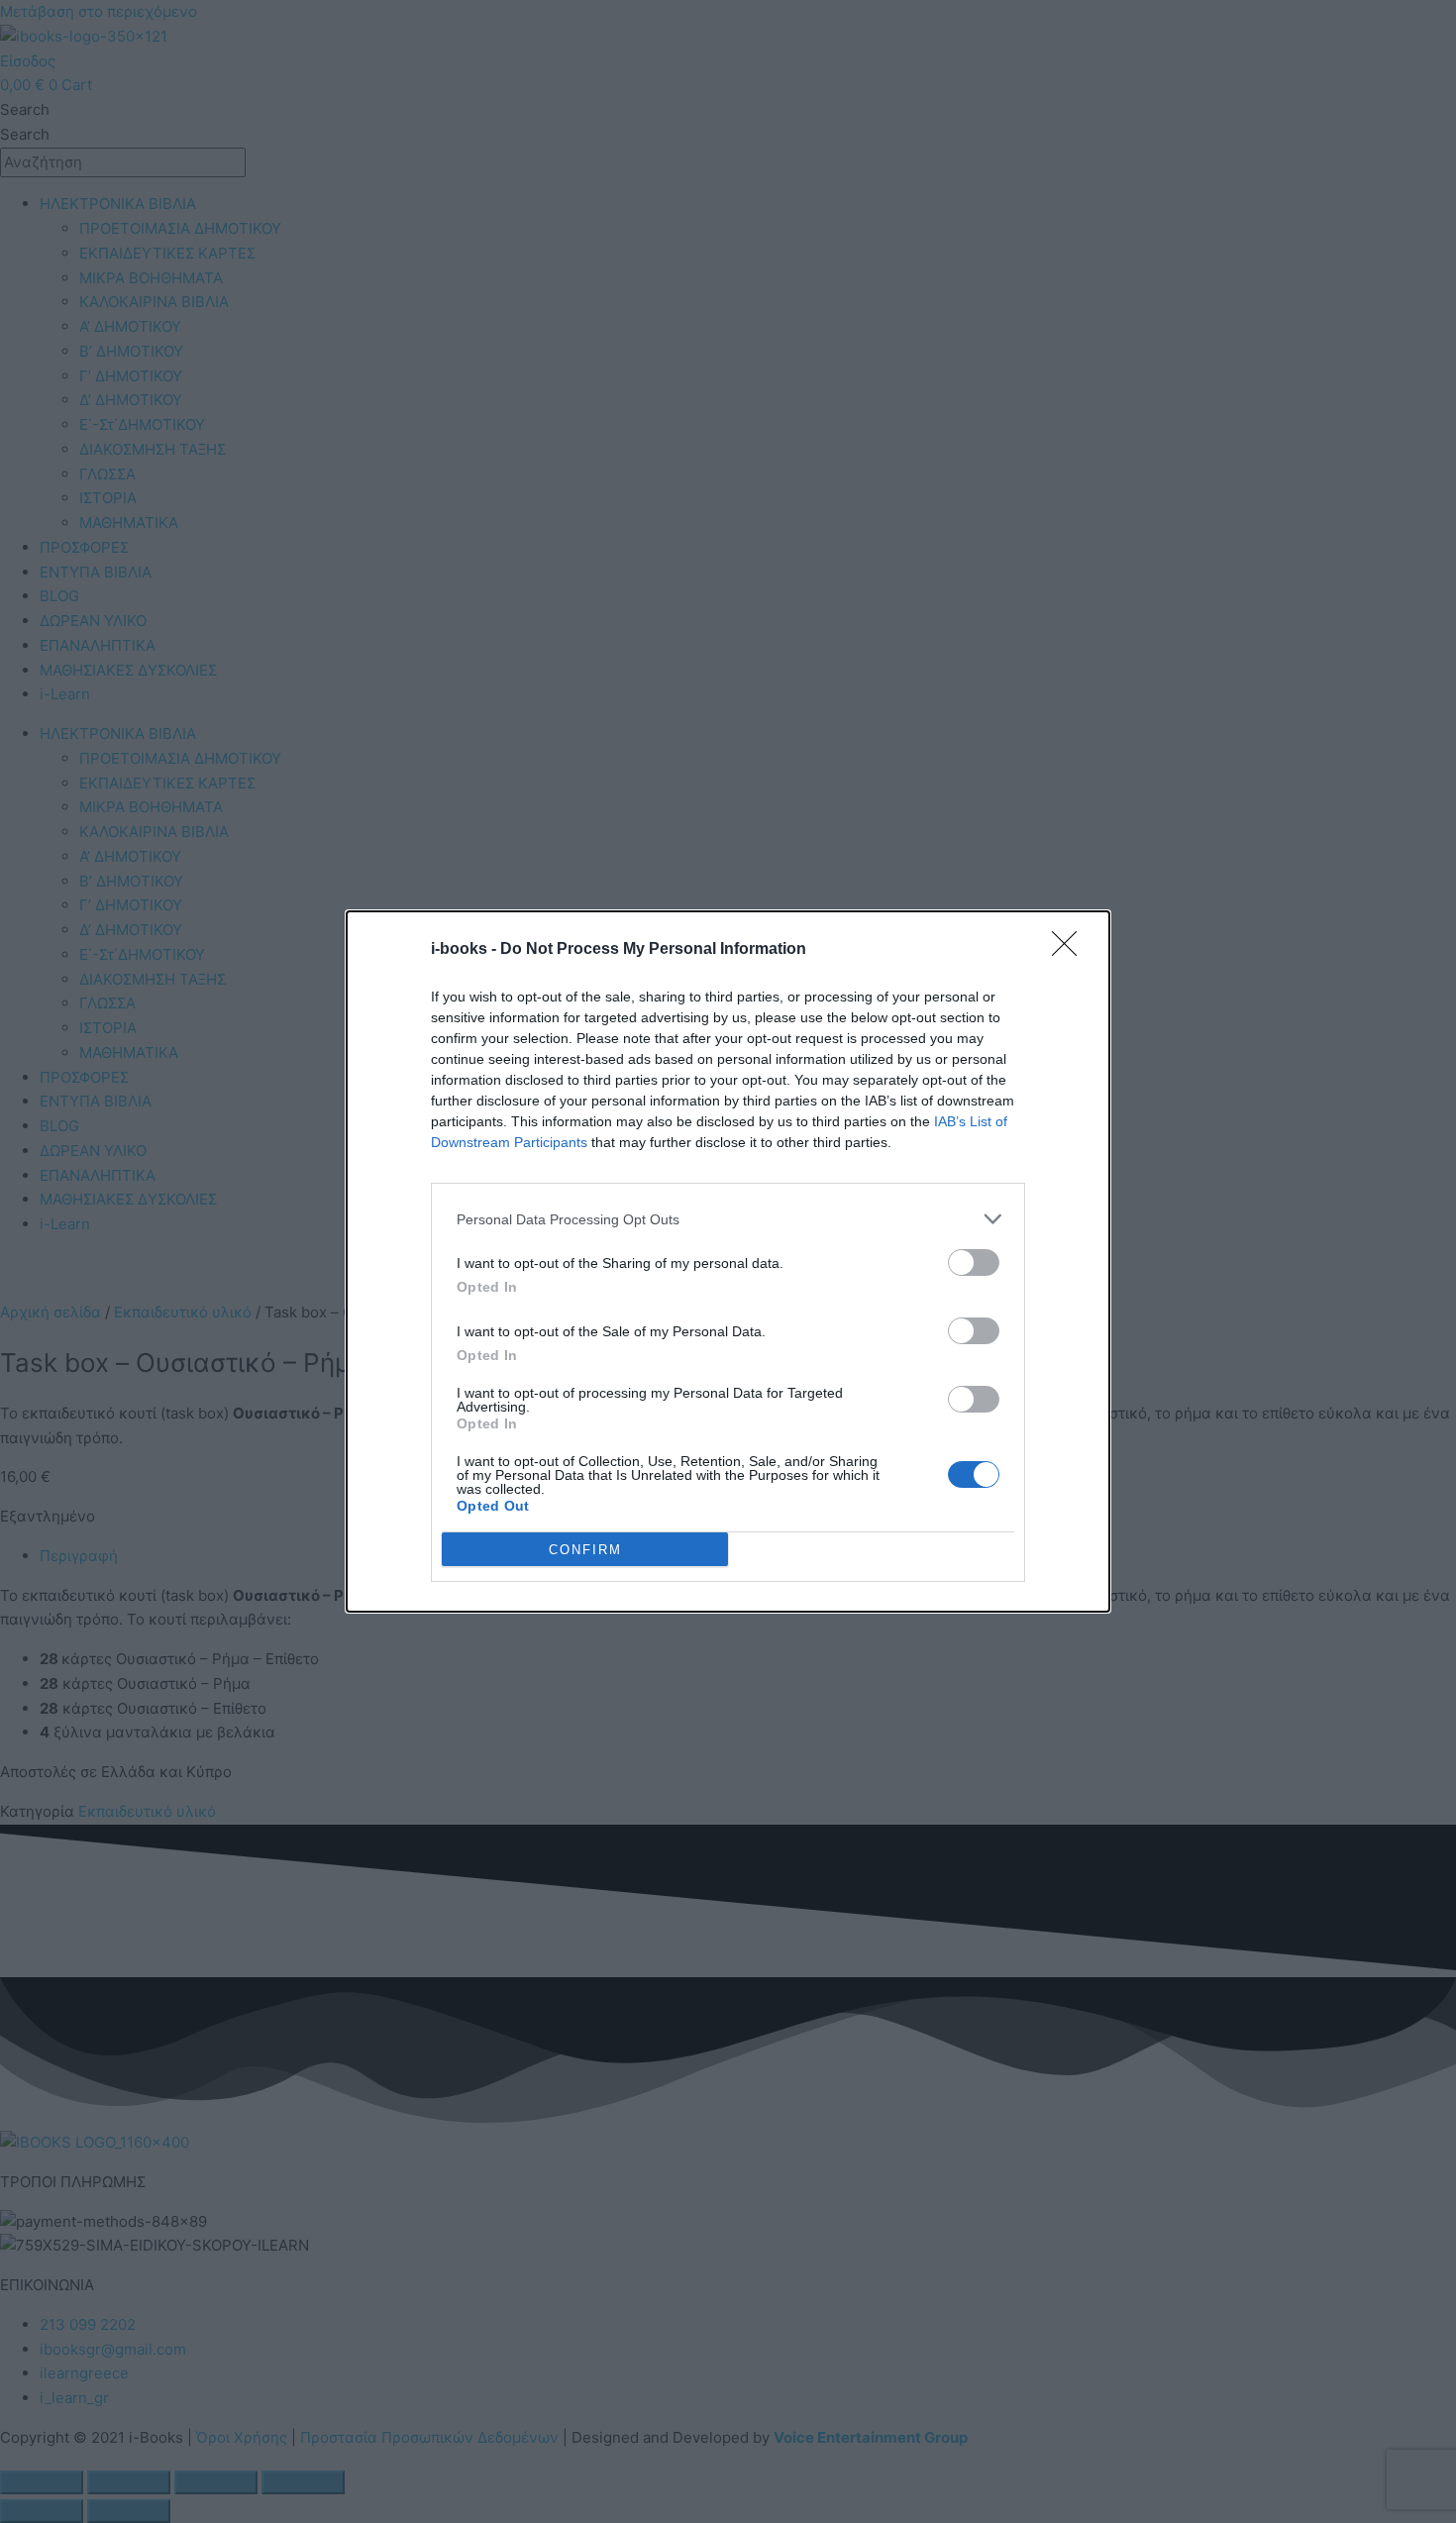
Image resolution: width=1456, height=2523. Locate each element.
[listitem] (728, 1219)
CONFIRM (585, 1550)
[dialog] (728, 1261)
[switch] (974, 1262)
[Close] (1071, 950)
